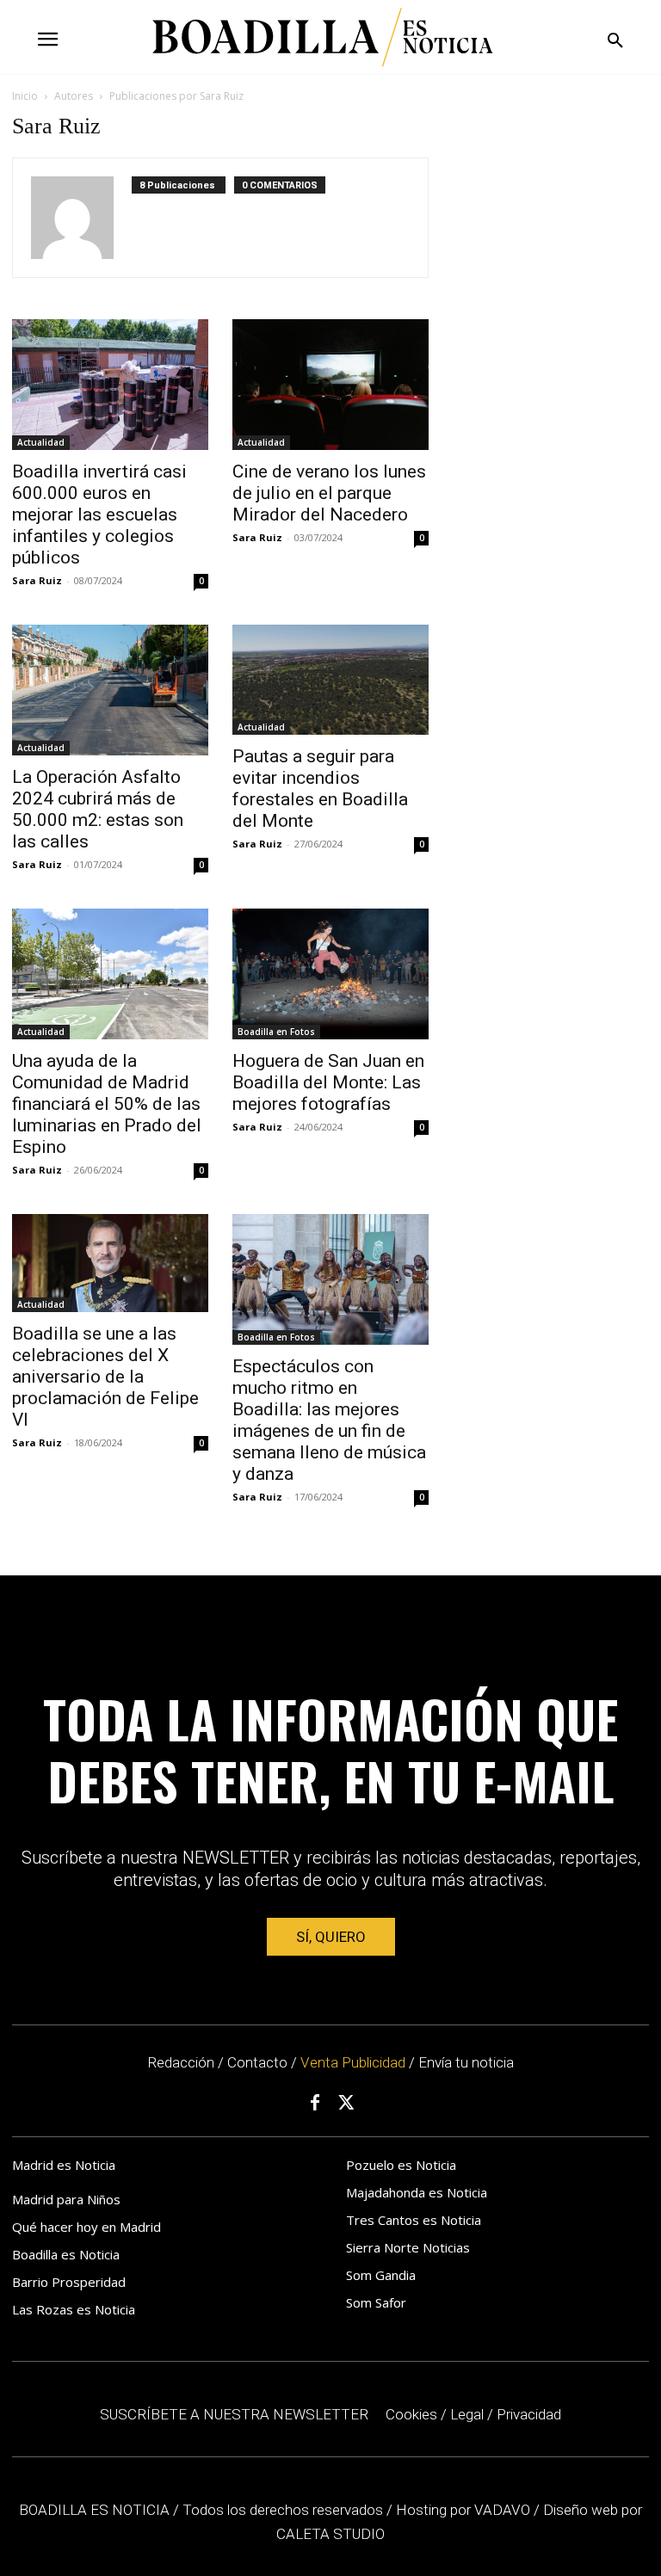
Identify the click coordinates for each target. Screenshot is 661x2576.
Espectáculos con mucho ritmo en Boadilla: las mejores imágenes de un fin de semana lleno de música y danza (329, 1420)
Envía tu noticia (466, 2062)
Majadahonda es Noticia (417, 2192)
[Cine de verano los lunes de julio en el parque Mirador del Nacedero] (330, 385)
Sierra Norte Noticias (408, 2247)
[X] (347, 2104)
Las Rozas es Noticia (74, 2309)
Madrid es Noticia (64, 2165)
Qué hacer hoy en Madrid (86, 2227)
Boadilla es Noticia (66, 2254)
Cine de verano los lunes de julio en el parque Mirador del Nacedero (329, 493)
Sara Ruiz (37, 580)
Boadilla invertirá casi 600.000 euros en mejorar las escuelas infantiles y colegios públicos (99, 515)
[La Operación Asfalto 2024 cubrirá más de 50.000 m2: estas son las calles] (110, 690)
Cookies (411, 2414)
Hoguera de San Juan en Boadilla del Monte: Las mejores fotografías (328, 1082)
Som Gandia (381, 2275)
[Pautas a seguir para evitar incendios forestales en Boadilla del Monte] (330, 680)
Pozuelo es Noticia (401, 2165)
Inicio (25, 96)
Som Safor (376, 2302)
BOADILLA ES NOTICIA (96, 2510)
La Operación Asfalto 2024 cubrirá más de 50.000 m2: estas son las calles (98, 809)
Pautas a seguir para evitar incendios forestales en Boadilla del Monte (320, 789)
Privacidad (529, 2414)
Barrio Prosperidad (69, 2282)
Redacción (181, 2062)
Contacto (257, 2062)
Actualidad (41, 442)
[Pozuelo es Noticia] (323, 37)
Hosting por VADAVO (463, 2510)
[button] (615, 41)
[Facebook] (315, 2104)
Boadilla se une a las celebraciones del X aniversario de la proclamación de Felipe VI (105, 1377)
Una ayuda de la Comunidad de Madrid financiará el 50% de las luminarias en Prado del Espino (107, 1104)
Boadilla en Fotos (276, 1032)
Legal (467, 2414)
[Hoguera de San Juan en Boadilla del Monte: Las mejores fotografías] (330, 974)
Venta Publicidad (355, 2062)
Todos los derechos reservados (284, 2510)
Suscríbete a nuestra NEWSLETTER (234, 2414)
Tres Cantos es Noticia (414, 2220)
